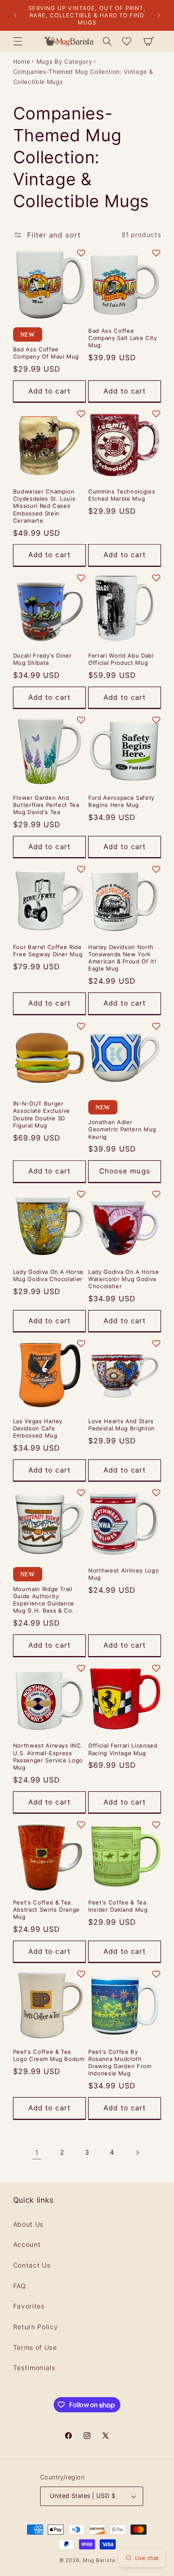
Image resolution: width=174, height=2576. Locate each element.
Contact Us (32, 2265)
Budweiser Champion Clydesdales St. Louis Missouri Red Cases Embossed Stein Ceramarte (44, 506)
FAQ (20, 2286)
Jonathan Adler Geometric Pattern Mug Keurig (122, 1129)
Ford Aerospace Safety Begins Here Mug (121, 801)
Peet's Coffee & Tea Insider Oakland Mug (118, 1906)
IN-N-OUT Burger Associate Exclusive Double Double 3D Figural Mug (42, 1114)
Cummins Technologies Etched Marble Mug (122, 495)
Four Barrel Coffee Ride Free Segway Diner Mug (48, 951)
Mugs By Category (64, 61)
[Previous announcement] (15, 16)
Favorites (29, 2306)
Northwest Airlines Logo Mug (124, 1574)
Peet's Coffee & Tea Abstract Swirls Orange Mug (47, 1910)
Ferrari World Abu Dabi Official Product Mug (121, 659)
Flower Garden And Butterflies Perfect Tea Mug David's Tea (46, 805)
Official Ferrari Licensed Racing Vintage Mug (123, 1749)
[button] (17, 41)
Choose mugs (125, 1171)
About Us (28, 2224)
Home (22, 61)
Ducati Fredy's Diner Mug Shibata (42, 659)
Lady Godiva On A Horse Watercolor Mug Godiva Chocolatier (124, 1279)
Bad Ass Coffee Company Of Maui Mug (46, 353)
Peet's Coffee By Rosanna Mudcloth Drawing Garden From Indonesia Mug (120, 2062)
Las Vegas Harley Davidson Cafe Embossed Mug (38, 1428)
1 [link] (37, 2153)
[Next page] (137, 2153)
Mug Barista (99, 2560)
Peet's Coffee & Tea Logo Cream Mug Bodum (49, 2055)
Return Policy (36, 2327)
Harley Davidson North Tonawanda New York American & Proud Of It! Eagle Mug (122, 958)
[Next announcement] (159, 16)
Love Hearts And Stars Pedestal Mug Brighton (122, 1425)
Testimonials (34, 2368)
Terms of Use (35, 2348)
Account (27, 2245)
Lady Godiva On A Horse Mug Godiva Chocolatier (49, 1275)
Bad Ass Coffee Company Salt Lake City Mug (123, 338)
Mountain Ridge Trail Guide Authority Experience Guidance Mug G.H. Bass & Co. (44, 1600)
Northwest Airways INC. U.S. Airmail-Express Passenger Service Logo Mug (48, 1756)
